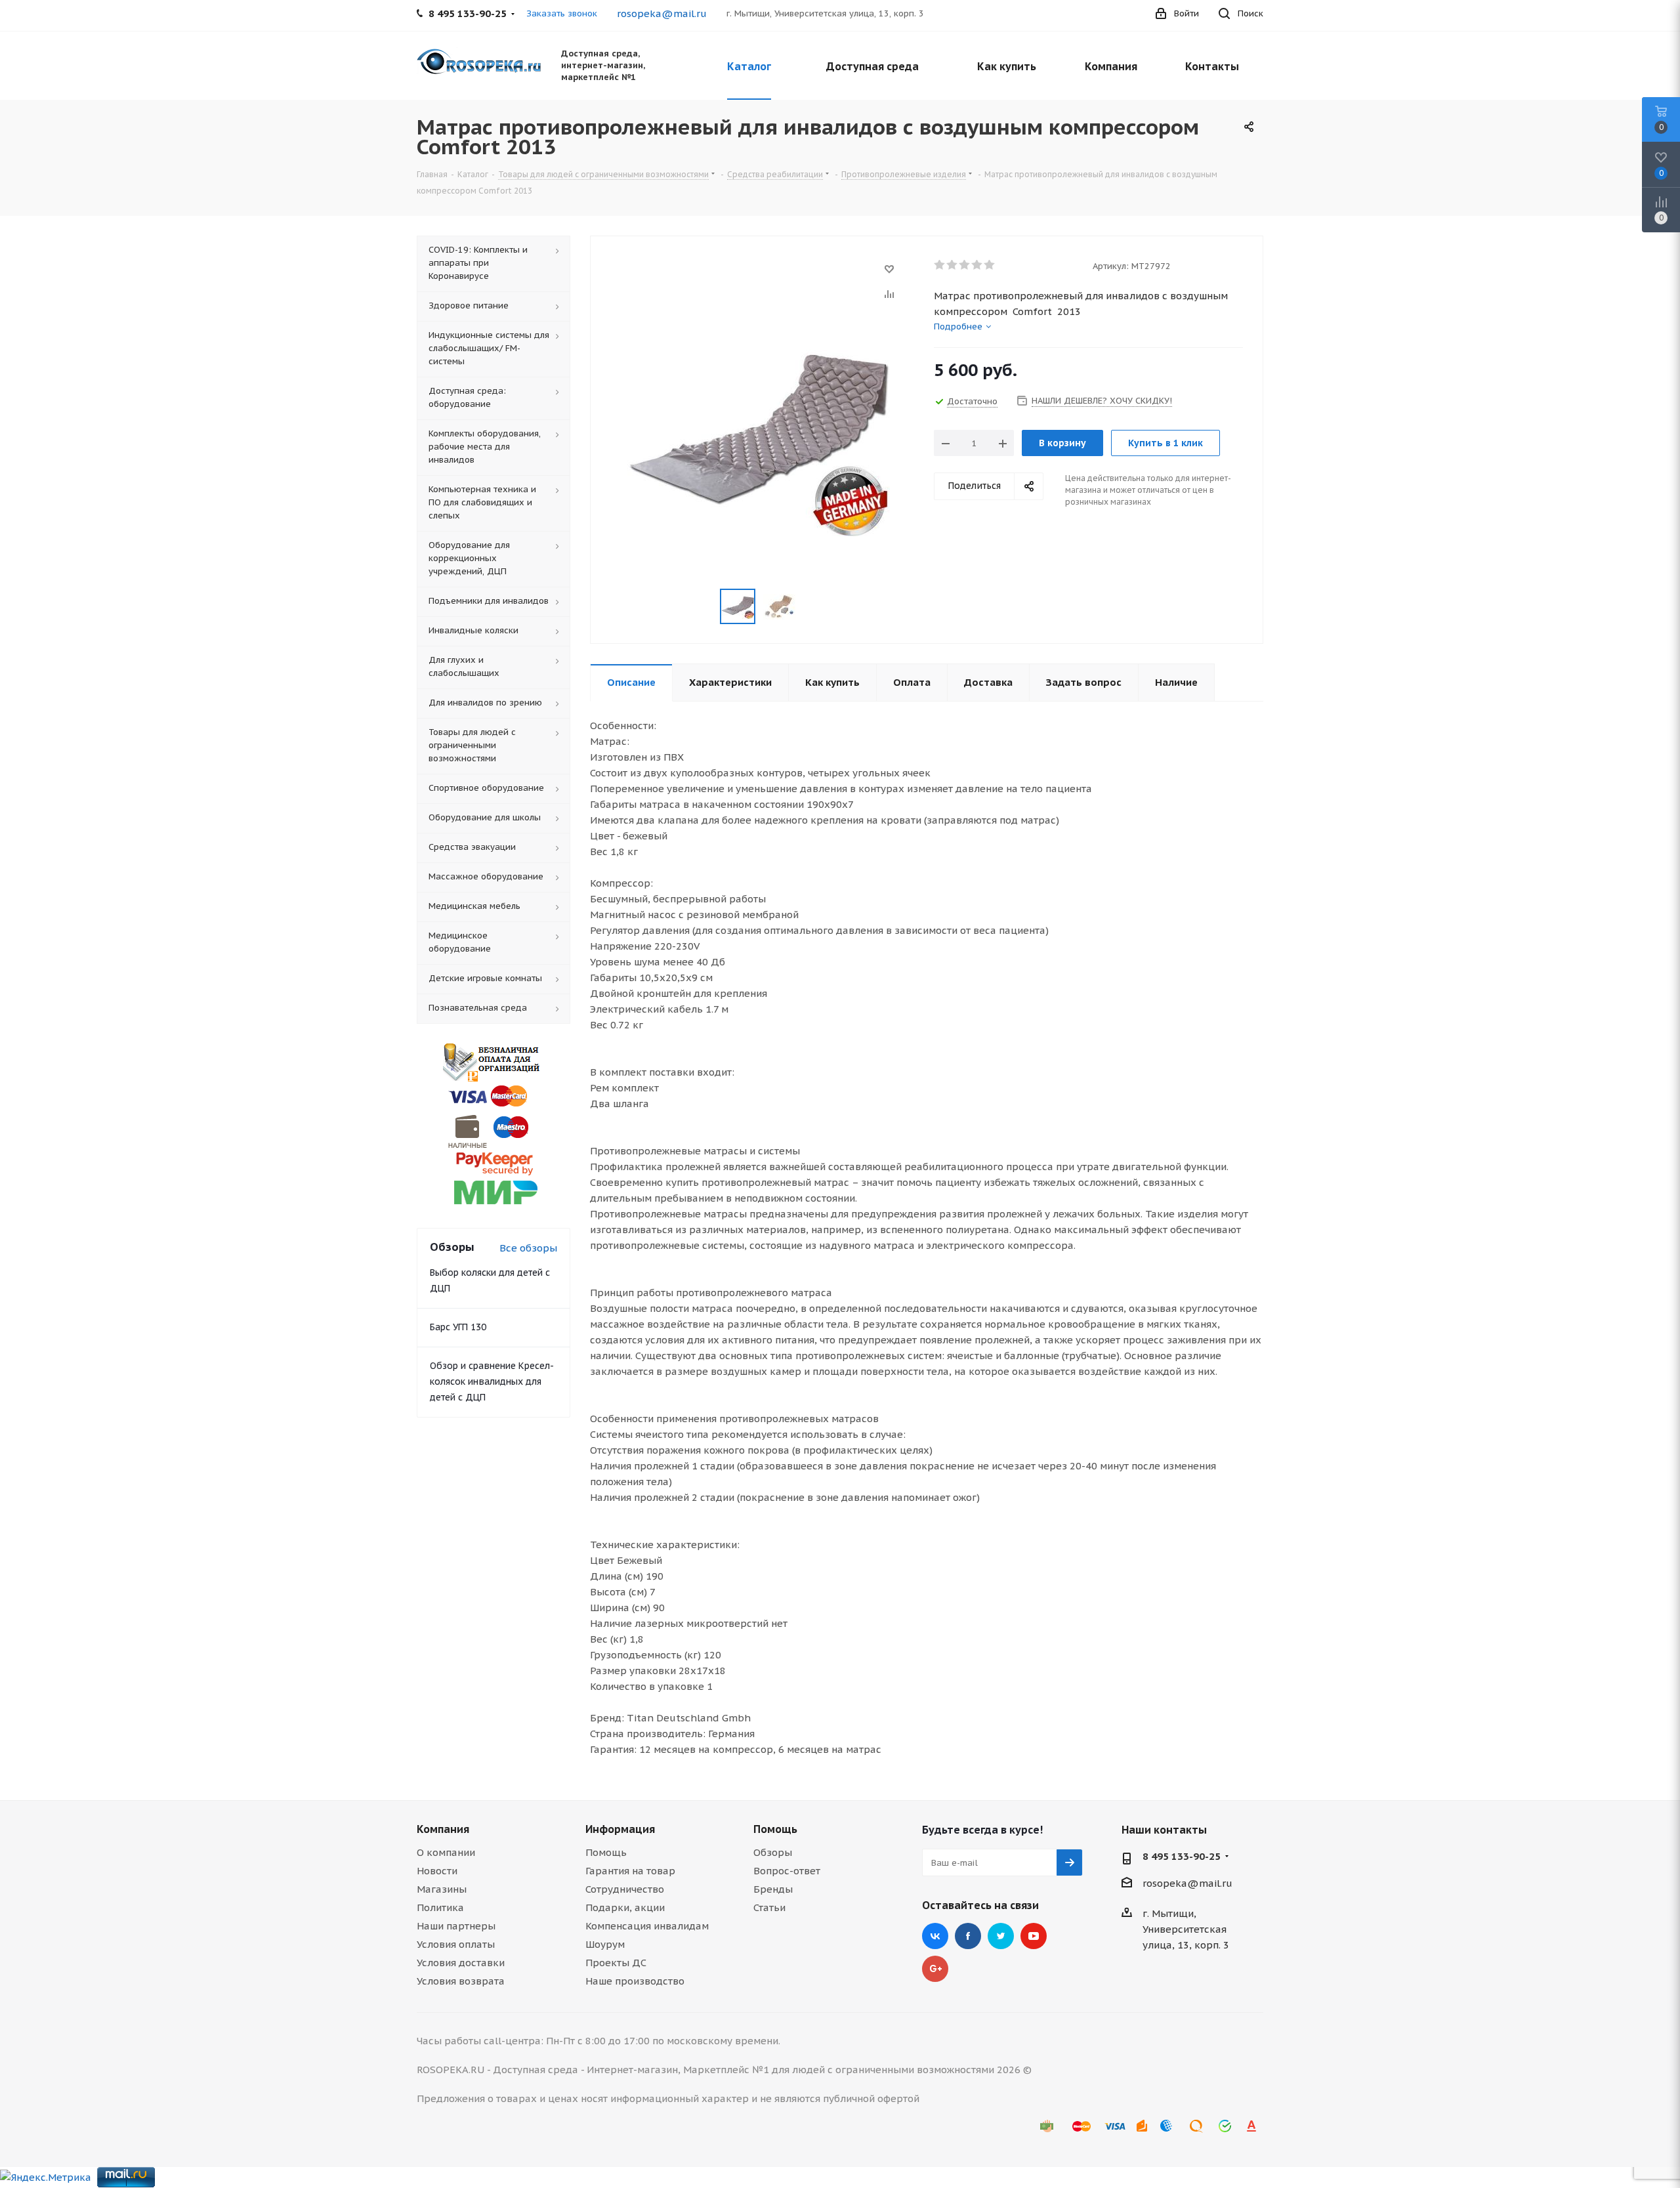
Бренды (773, 1889)
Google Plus (935, 1969)
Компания (443, 1829)
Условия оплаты (456, 1944)
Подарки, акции (625, 1907)
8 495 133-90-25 (1182, 1856)
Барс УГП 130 (458, 1327)
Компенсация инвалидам (647, 1926)
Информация (620, 1829)
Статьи (769, 1907)
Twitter (1001, 1936)
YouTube (1034, 1936)
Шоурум (605, 1944)
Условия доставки (461, 1963)
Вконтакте (935, 1936)
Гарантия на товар (630, 1871)
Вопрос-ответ (787, 1871)
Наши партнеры (456, 1926)
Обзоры (773, 1852)
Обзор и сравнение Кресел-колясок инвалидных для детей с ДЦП (492, 1381)
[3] (965, 265)
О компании (446, 1852)
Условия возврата (461, 1981)
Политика (440, 1907)
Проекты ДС (616, 1963)
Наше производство (635, 1981)
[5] (990, 265)
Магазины (442, 1889)
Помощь (606, 1852)
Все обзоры (528, 1248)
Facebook (968, 1936)
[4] (977, 265)
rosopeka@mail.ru (662, 13)
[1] (940, 265)
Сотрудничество (625, 1889)
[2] (953, 265)
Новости (437, 1871)
